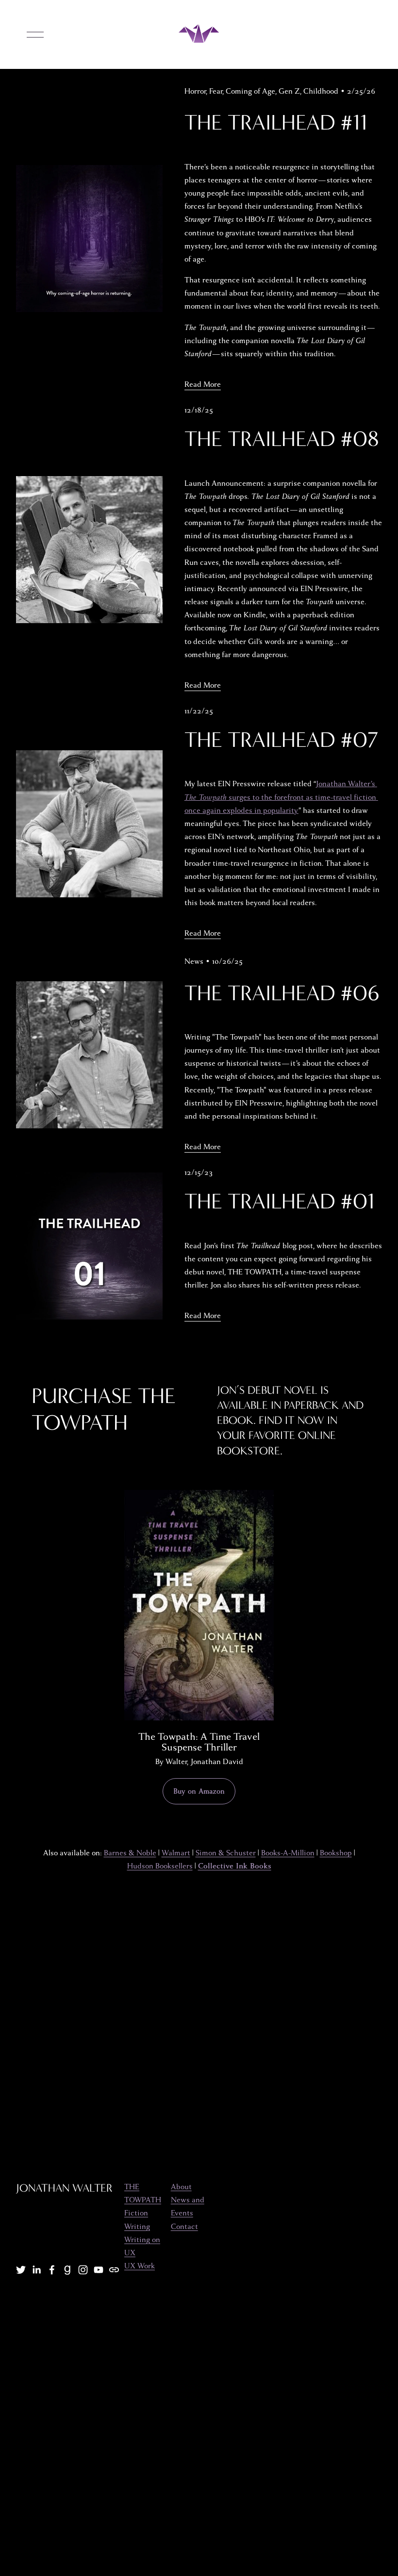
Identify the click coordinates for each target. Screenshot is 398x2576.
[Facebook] (52, 2270)
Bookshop (336, 1853)
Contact (184, 2227)
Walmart (176, 1853)
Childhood (321, 91)
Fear (216, 91)
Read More (203, 384)
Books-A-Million (288, 1853)
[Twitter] (21, 2270)
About (181, 2187)
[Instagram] (83, 2270)
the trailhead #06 (282, 993)
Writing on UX (142, 2246)
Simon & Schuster (226, 1853)
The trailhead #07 (281, 740)
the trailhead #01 (280, 1201)
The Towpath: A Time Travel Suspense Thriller (199, 1742)
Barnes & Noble (130, 1853)
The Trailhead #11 (276, 123)
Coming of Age (250, 91)
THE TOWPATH (143, 2193)
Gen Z (289, 91)
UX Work (140, 2266)
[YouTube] (99, 2270)
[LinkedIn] (36, 2270)
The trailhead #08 (282, 439)
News (194, 961)
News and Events (188, 2206)
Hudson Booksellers (160, 1866)
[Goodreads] (67, 2270)
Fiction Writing (137, 2220)
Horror (195, 91)
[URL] (114, 2270)
